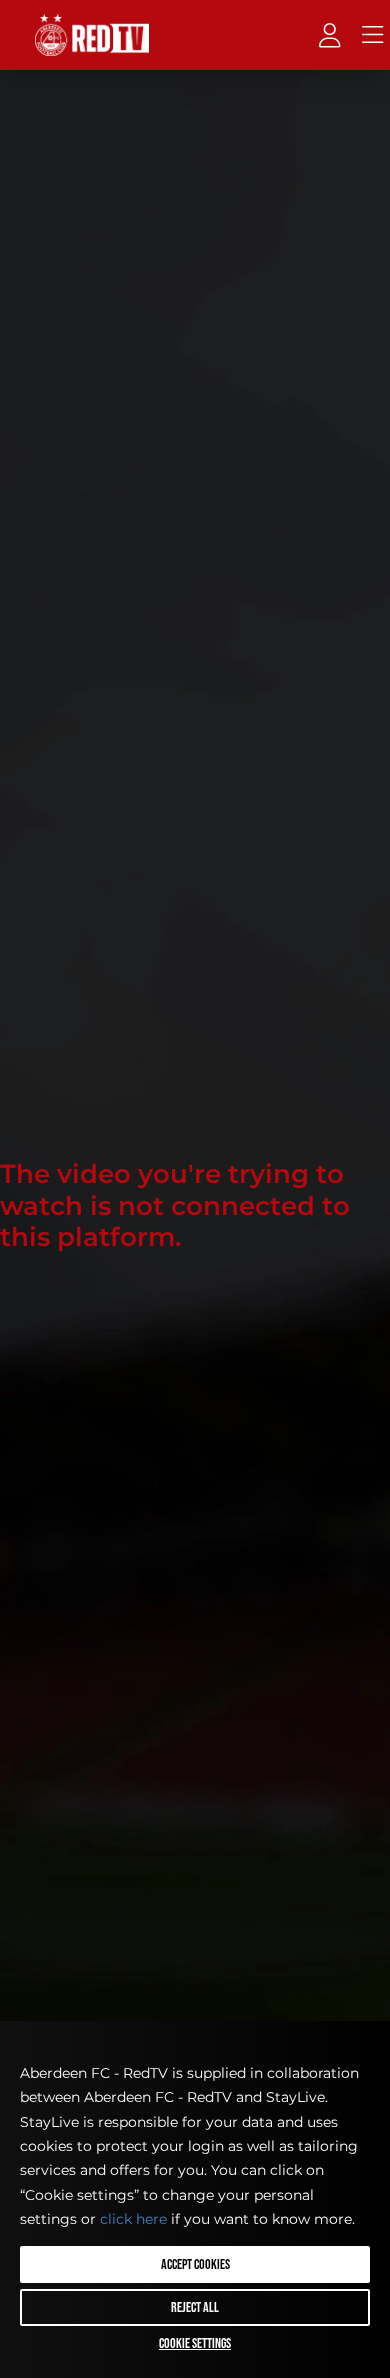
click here (133, 2219)
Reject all (195, 2307)
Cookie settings (195, 2343)
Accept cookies (195, 2264)
